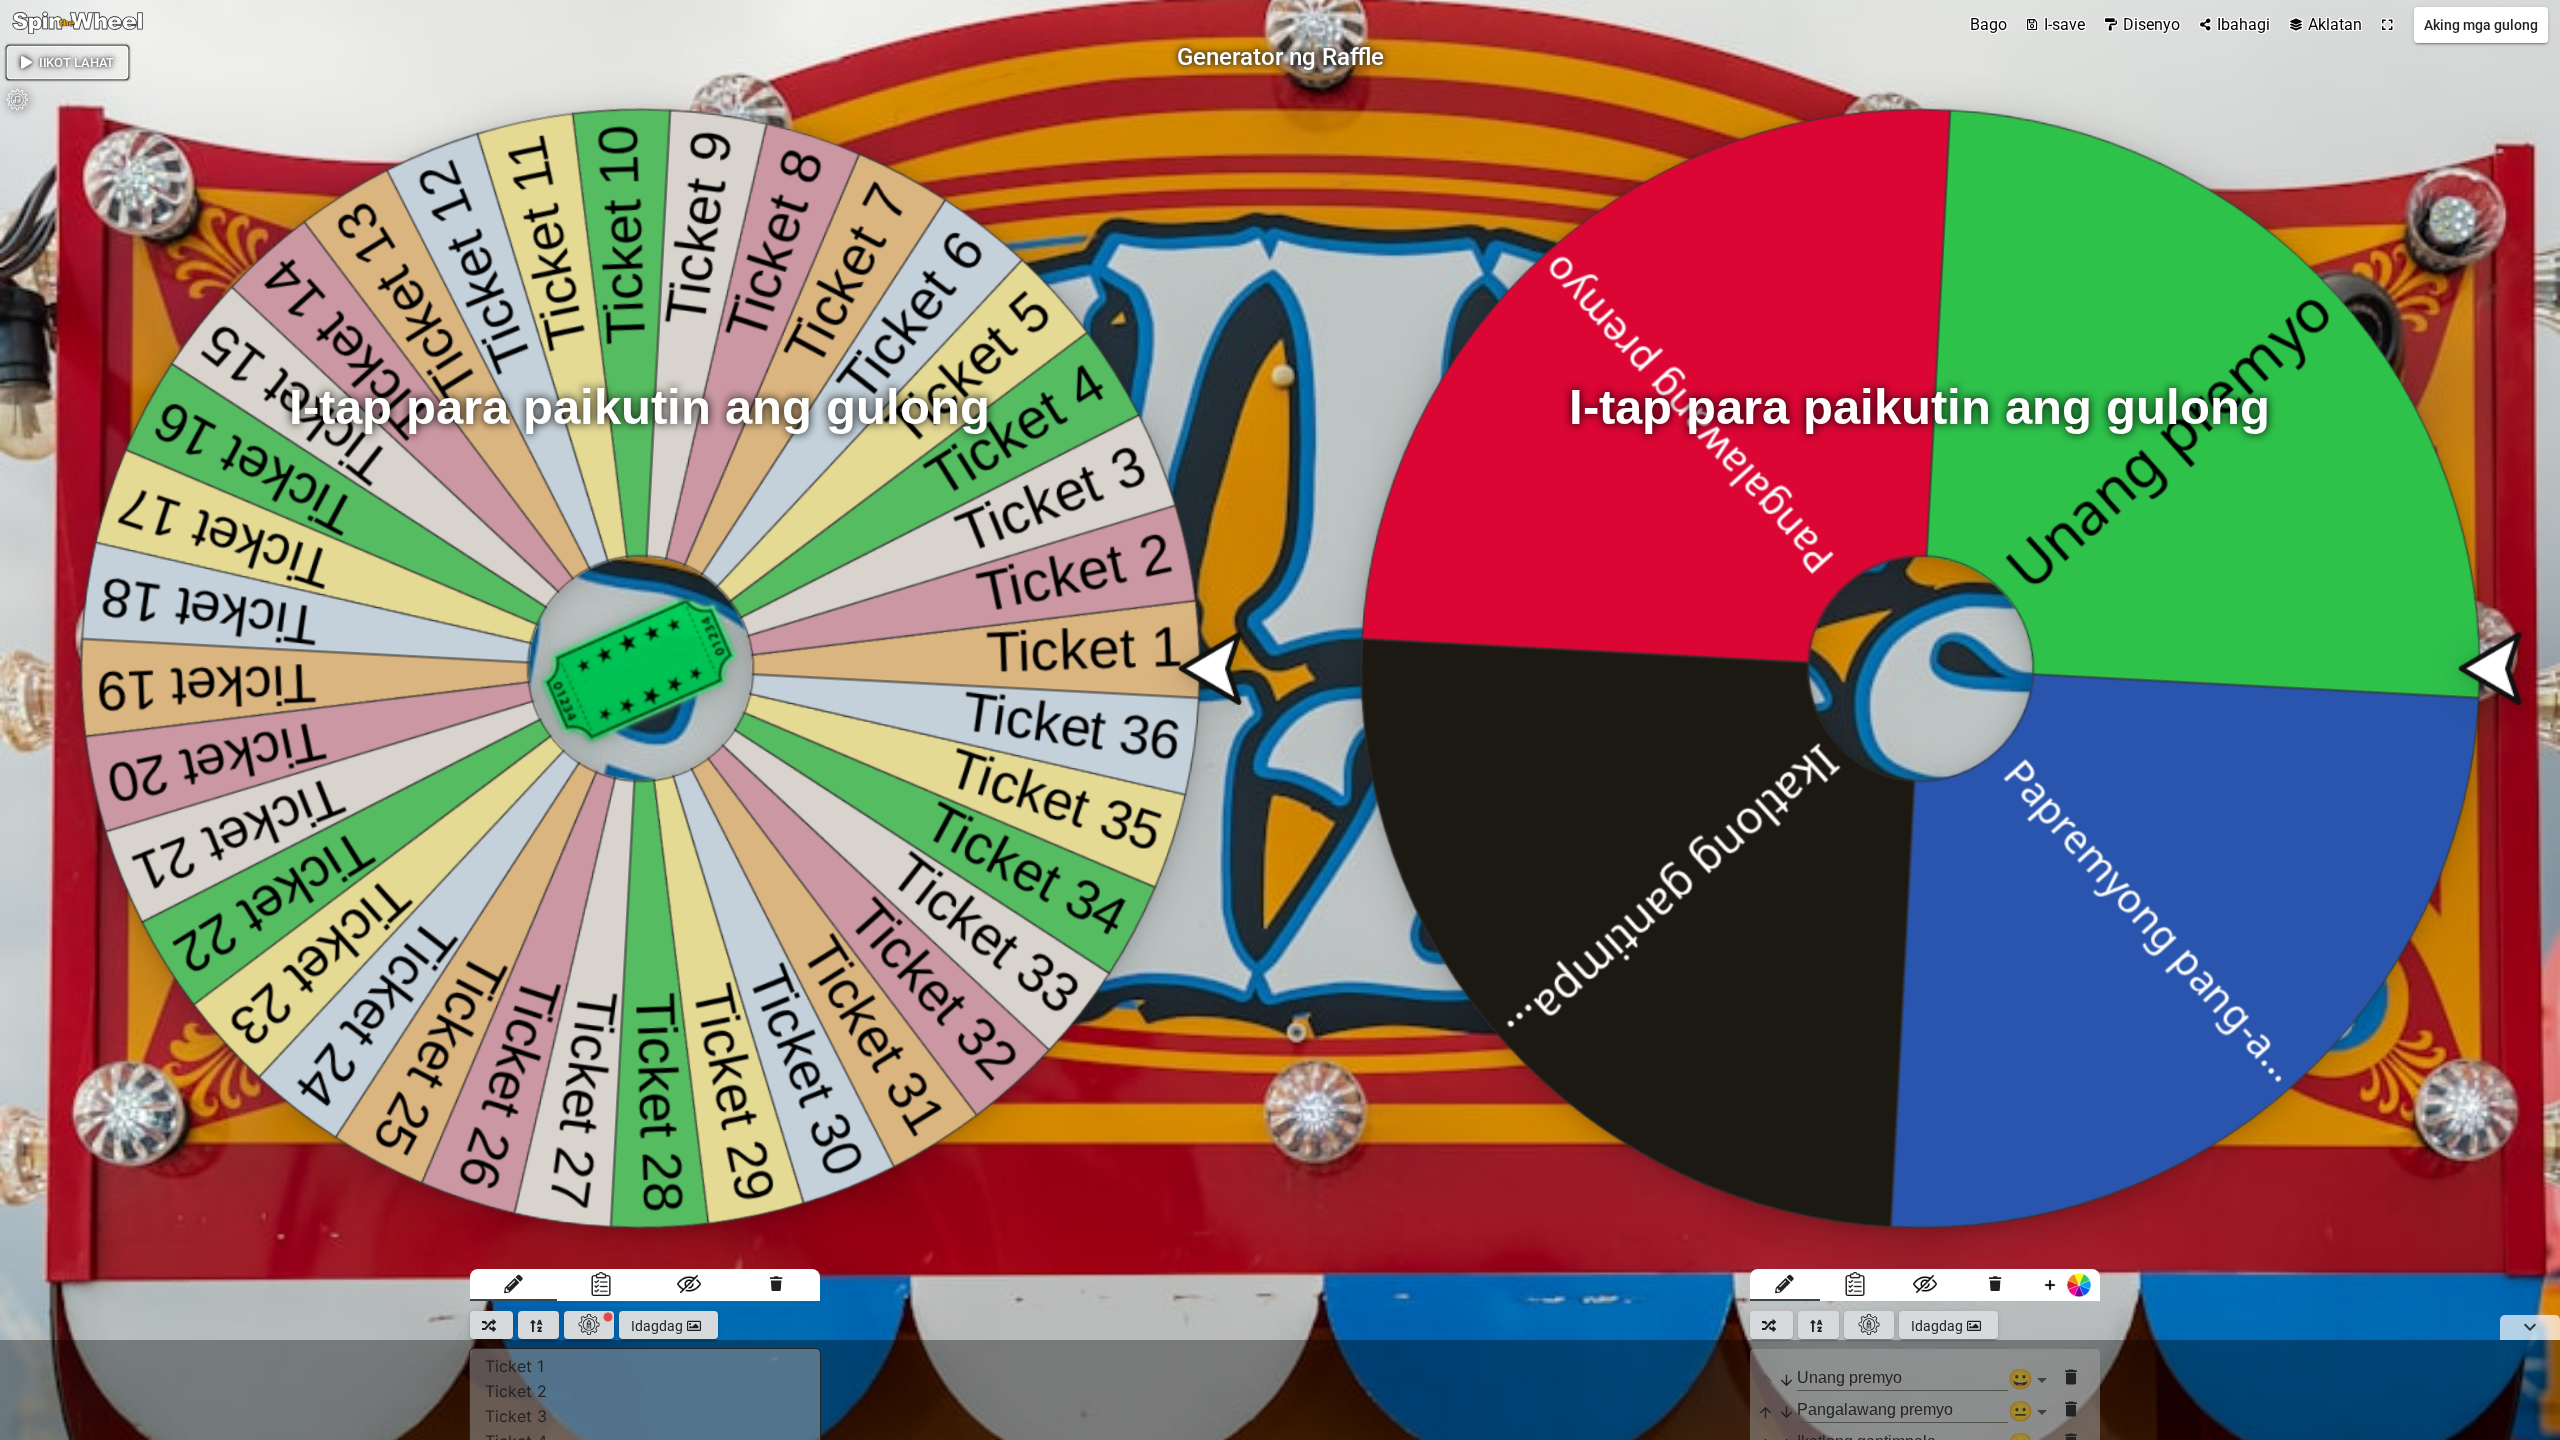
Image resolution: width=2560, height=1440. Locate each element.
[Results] (601, 1285)
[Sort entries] (538, 1325)
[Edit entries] (514, 1285)
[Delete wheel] (776, 1285)
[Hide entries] (689, 1285)
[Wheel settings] (589, 1325)
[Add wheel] (2065, 1285)
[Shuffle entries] (491, 1325)
